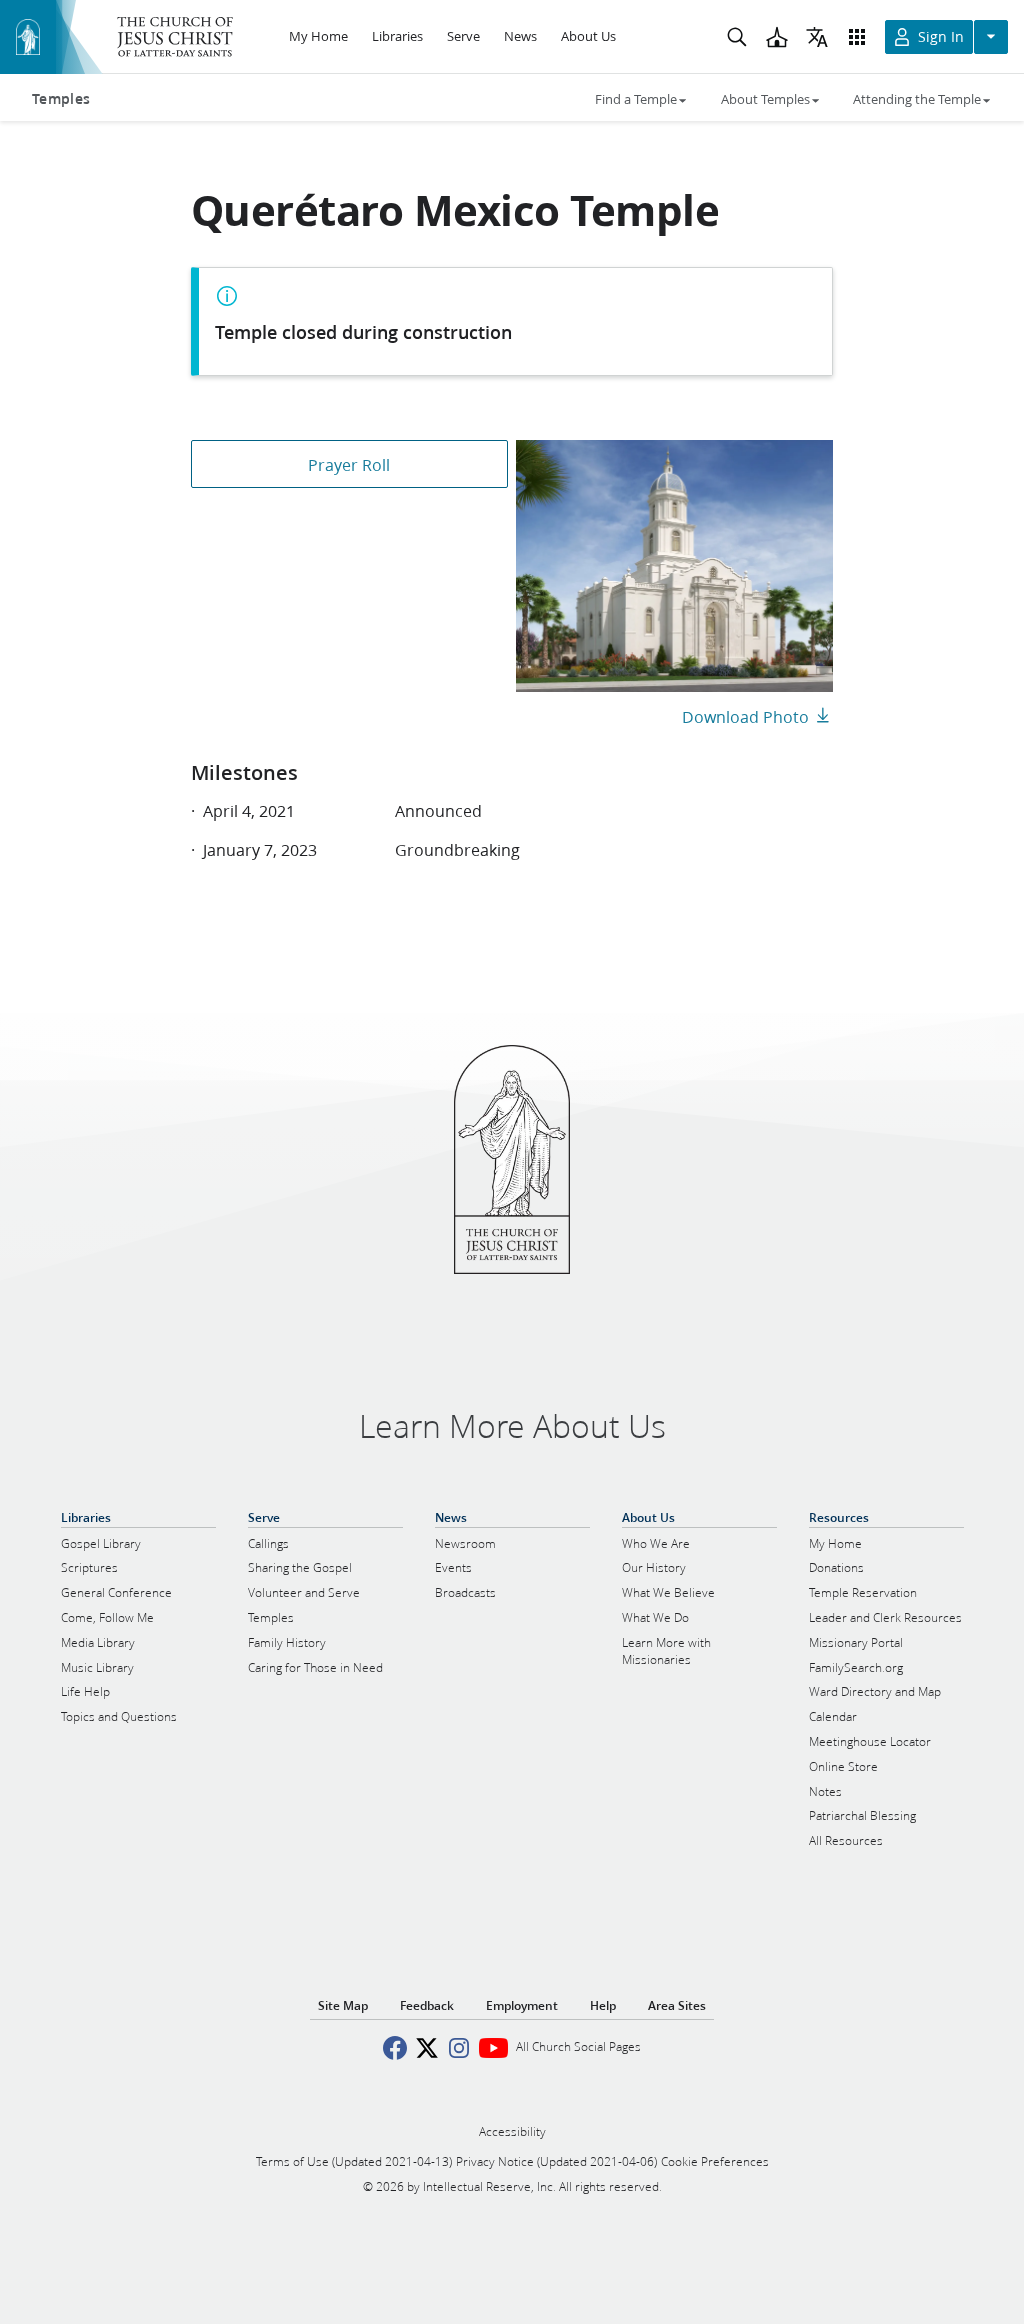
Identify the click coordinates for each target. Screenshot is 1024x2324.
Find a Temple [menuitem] (636, 99)
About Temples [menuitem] (765, 99)
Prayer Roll (349, 464)
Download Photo (745, 716)
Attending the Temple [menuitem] (917, 99)
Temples (61, 99)
